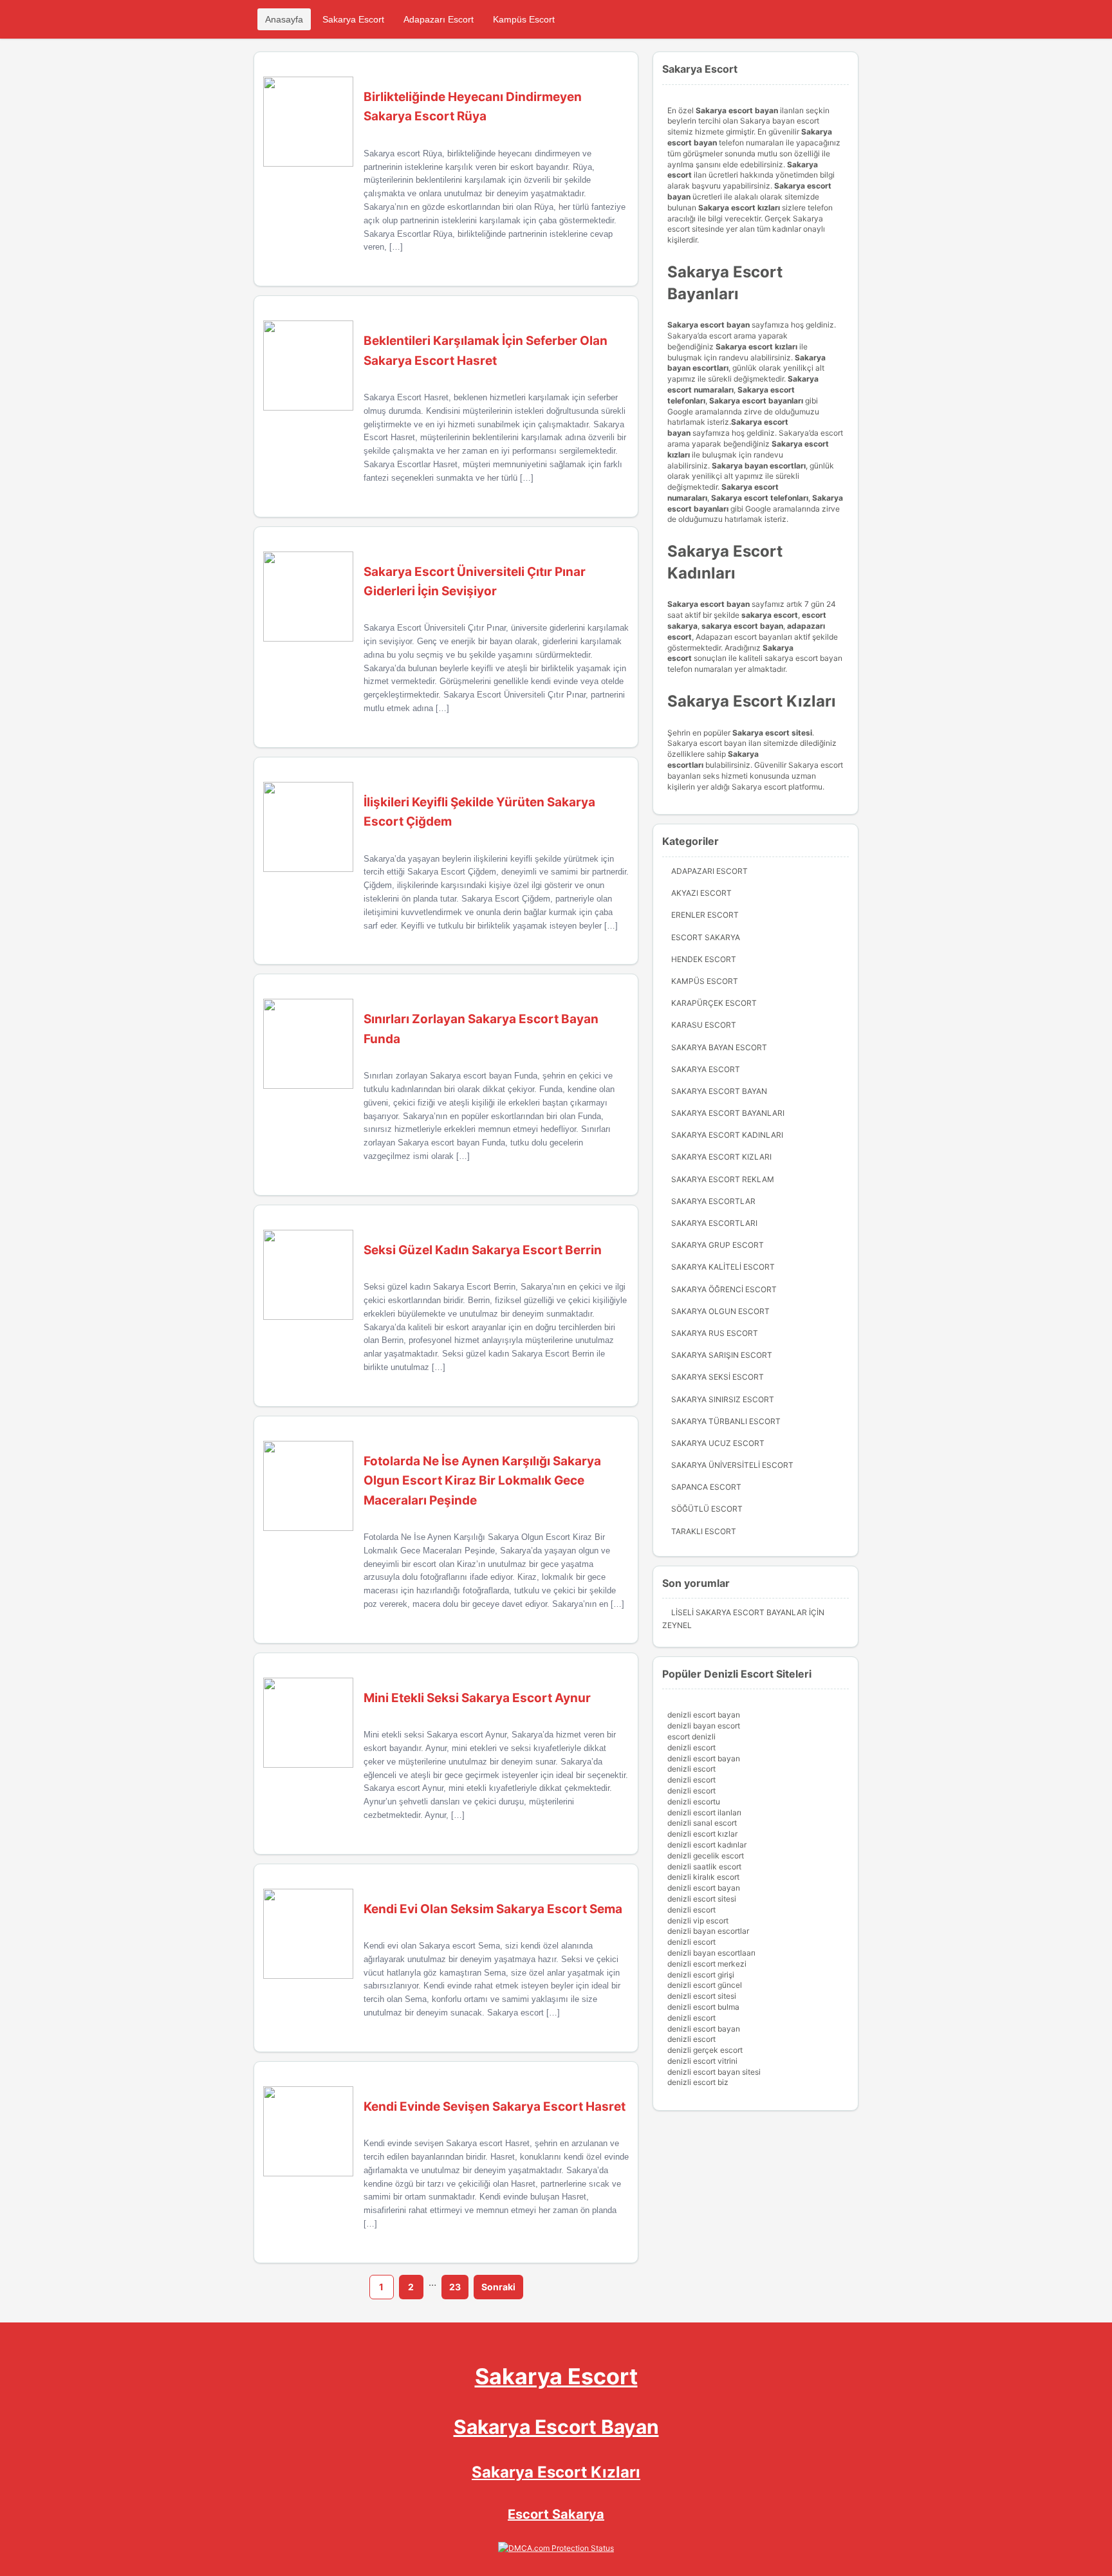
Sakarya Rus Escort (715, 1333)
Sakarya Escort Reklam (723, 1179)
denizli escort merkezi (707, 1964)
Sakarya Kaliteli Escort (723, 1267)
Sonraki (498, 2287)
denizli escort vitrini (702, 2061)
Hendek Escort (704, 959)
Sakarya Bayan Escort (719, 1047)
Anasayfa (284, 19)
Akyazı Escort (701, 893)
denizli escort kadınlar (707, 1845)
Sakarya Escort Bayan (719, 1091)
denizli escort (691, 1747)
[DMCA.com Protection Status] (556, 2548)
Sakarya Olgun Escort (720, 1311)
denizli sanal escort (702, 1823)
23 (455, 2287)
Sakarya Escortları (714, 1223)
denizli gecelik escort (706, 1856)
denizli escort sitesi (702, 1899)
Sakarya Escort (353, 19)
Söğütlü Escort (707, 1509)
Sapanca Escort (706, 1487)
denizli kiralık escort (703, 1877)
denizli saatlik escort (704, 1867)
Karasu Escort (704, 1025)
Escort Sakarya (706, 937)
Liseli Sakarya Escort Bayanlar (739, 1612)
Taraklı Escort (704, 1531)
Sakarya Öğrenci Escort (724, 1289)
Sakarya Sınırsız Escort (723, 1399)
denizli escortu (694, 1802)
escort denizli (691, 1737)
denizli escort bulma (703, 2007)
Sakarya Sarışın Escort (722, 1355)
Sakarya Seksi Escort (718, 1377)
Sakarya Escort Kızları (721, 1157)
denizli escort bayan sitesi (714, 2072)
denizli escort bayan (704, 1715)
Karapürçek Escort (714, 1003)
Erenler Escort (705, 915)
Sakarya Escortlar (713, 1201)
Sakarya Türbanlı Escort (726, 1421)
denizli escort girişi (701, 1975)
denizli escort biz (698, 2082)
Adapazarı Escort (439, 19)
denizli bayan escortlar (708, 1931)
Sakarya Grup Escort (718, 1245)
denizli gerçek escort (705, 2050)
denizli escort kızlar (702, 1834)
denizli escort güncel (705, 1985)
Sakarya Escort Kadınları (727, 1135)
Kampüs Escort (524, 19)
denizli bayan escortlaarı (711, 1953)
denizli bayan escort (704, 1726)
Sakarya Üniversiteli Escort (732, 1465)
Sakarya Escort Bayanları (728, 1113)
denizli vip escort (698, 1921)
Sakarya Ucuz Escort (718, 1443)
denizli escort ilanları (704, 1812)
